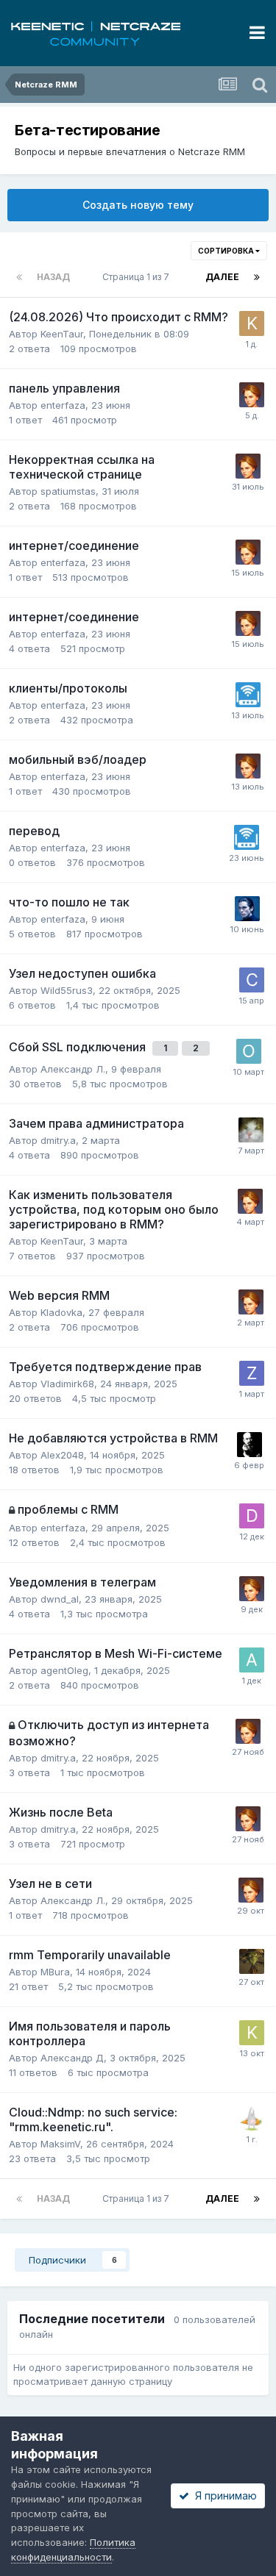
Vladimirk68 (67, 1384)
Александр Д (72, 2058)
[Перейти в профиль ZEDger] (252, 1373)
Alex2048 (62, 1455)
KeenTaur (62, 334)
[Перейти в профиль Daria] (252, 395)
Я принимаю (223, 2495)
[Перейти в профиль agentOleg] (252, 1660)
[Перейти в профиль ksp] (252, 2033)
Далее (222, 277)
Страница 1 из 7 (138, 277)
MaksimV (60, 2144)
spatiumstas (68, 491)
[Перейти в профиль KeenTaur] (252, 323)
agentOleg (64, 1670)
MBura (55, 1972)
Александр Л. (73, 1069)
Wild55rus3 (67, 990)
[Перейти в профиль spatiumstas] (247, 909)
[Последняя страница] (257, 277)
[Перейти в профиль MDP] (251, 1130)
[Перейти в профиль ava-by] (252, 2119)
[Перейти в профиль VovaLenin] (250, 1445)
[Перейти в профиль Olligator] (249, 1051)
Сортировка (227, 251)
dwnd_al (60, 1599)
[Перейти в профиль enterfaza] (248, 695)
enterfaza (63, 405)
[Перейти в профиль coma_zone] (252, 980)
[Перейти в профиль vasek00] (252, 1961)
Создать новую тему (138, 205)
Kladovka (61, 1312)
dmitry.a (58, 1140)
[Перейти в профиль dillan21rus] (252, 1516)
